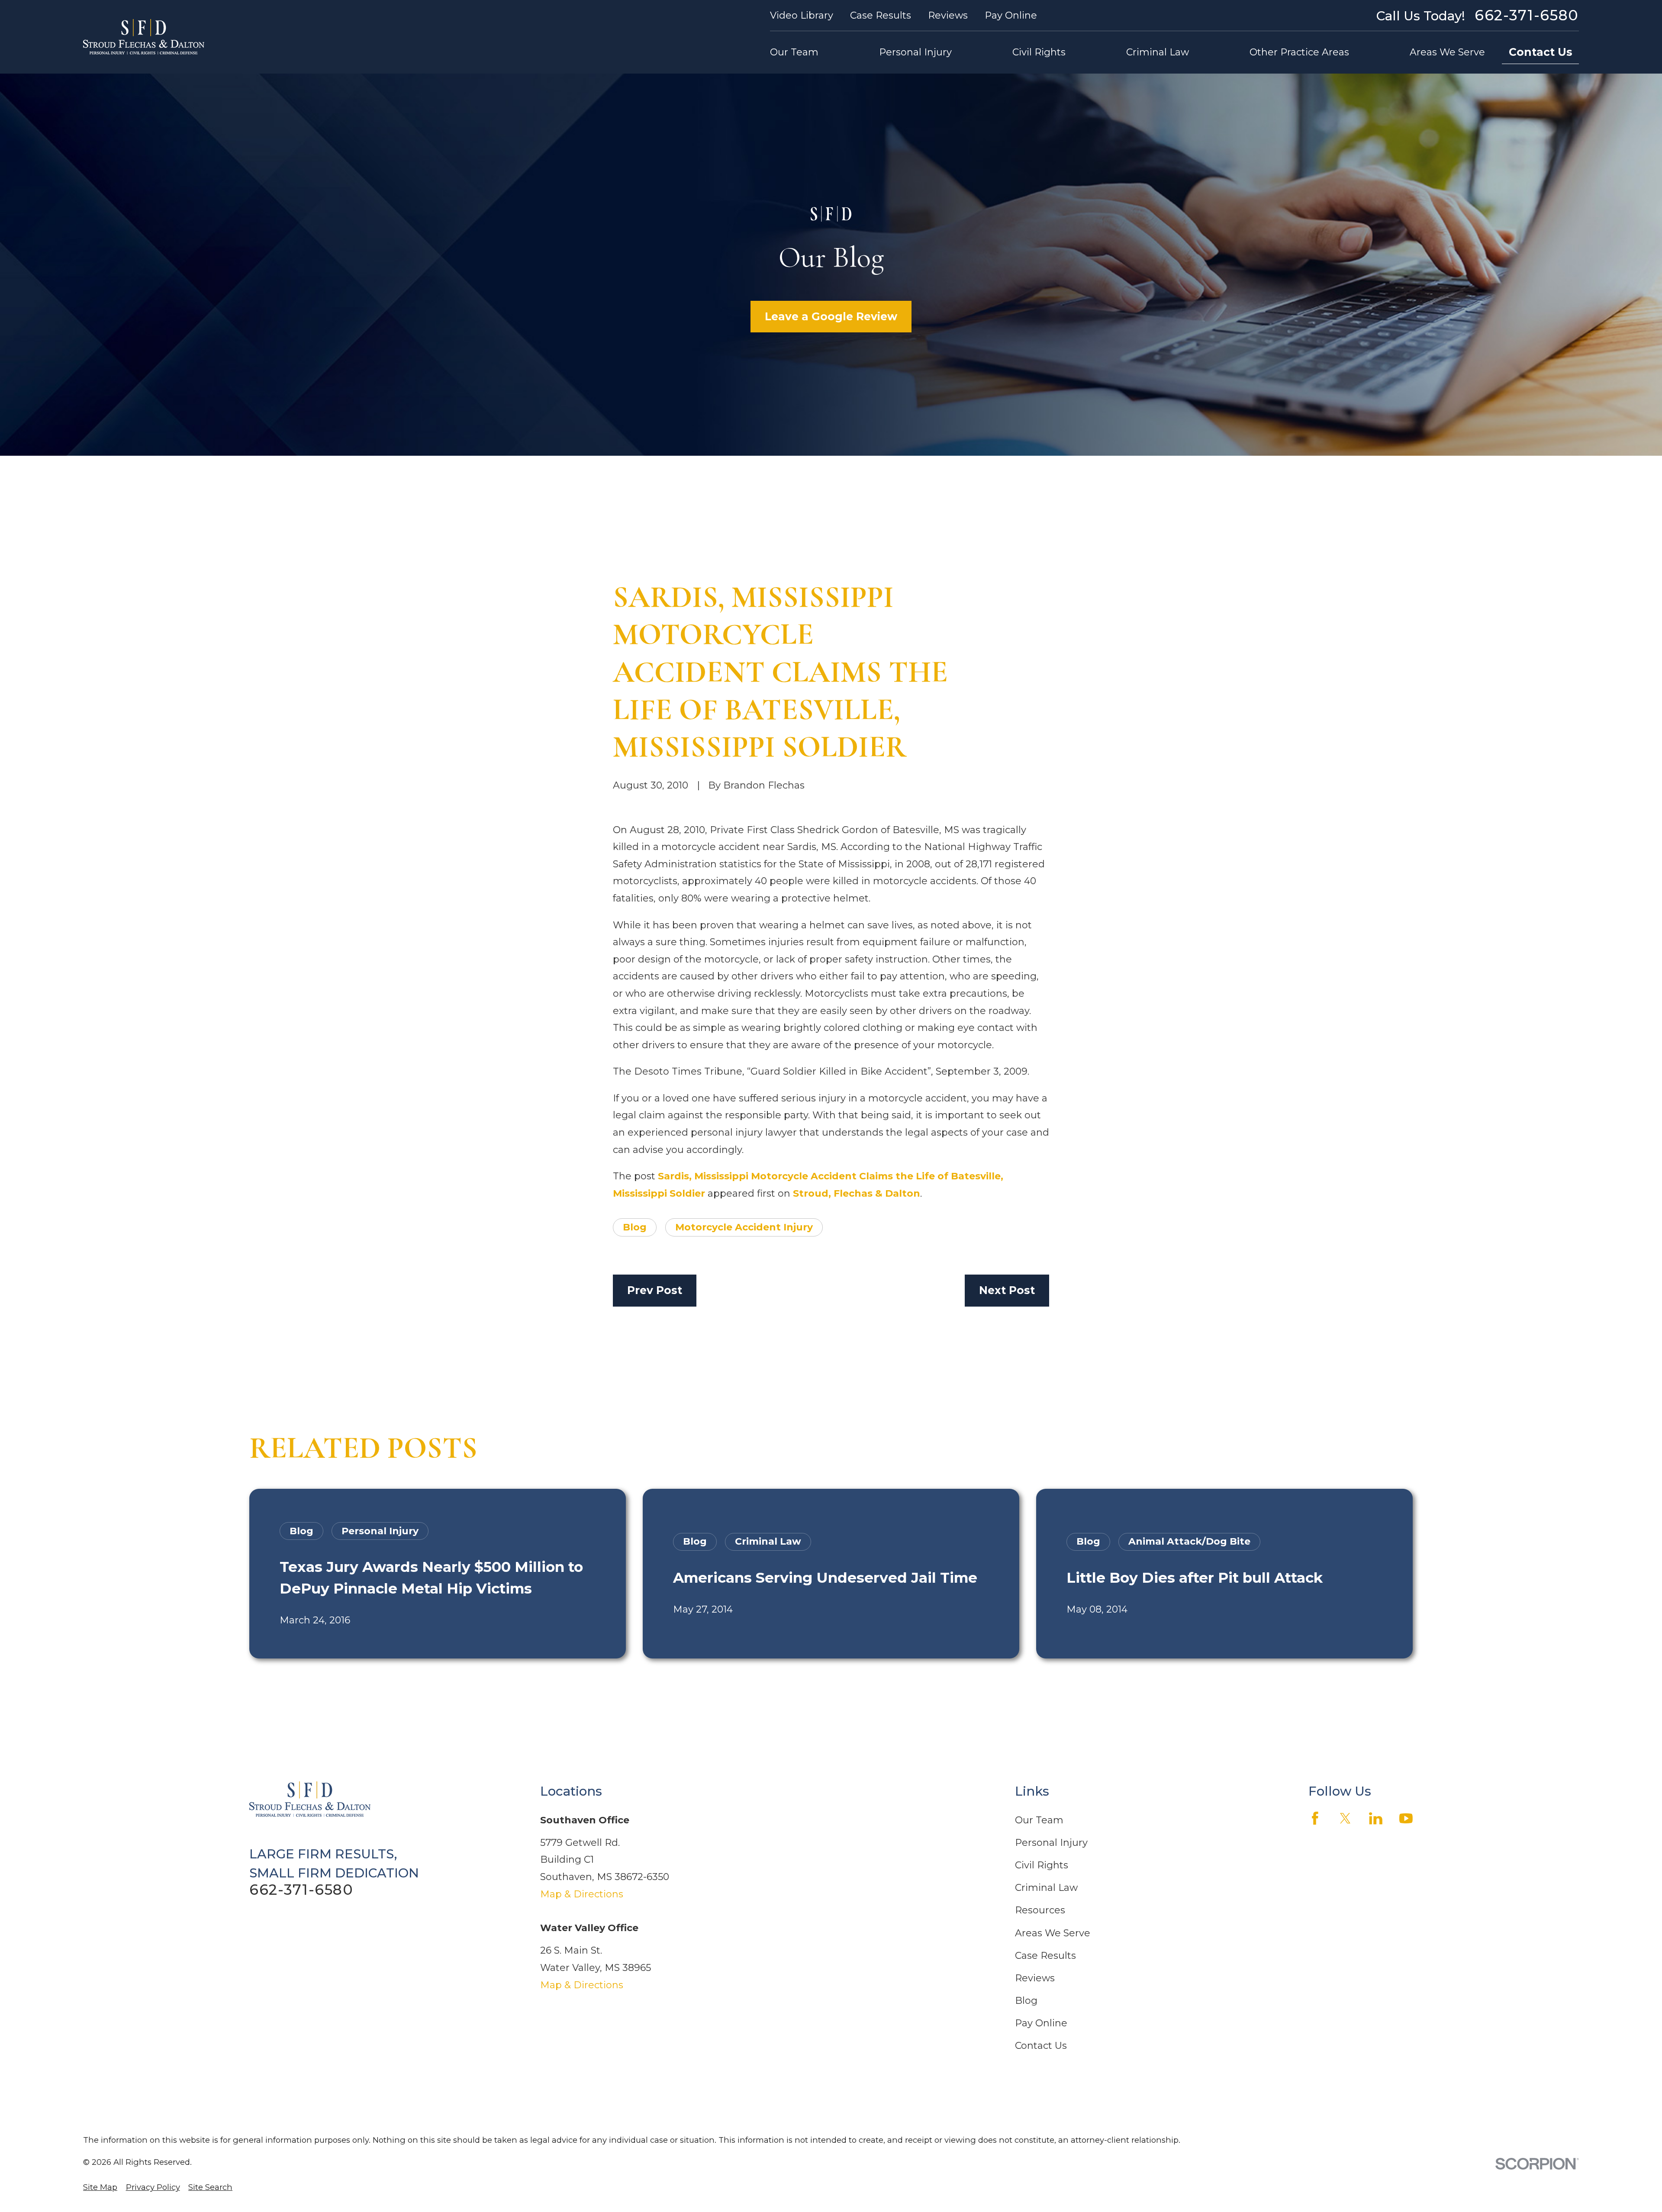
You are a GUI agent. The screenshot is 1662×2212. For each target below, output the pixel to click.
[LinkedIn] (1376, 1818)
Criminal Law (1046, 1888)
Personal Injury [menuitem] (915, 52)
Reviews (948, 15)
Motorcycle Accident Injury (744, 1227)
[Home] (144, 37)
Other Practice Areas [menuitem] (1299, 52)
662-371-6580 (1527, 15)
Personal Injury (1051, 1843)
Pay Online (1011, 15)
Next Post (1007, 1290)
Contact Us (1541, 52)
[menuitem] (100, 2188)
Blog (635, 1227)
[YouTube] (1406, 1818)
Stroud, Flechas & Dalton (857, 1193)
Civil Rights (1042, 1865)
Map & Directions (582, 1894)
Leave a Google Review (831, 316)
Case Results (881, 15)
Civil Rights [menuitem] (1039, 52)
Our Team (1039, 1820)
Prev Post (655, 1290)
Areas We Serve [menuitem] (1447, 52)
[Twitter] (1345, 1818)
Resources (1040, 1910)
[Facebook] (1315, 1818)
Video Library (802, 15)
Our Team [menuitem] (794, 52)
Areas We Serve (1053, 1933)
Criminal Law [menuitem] (1158, 52)
